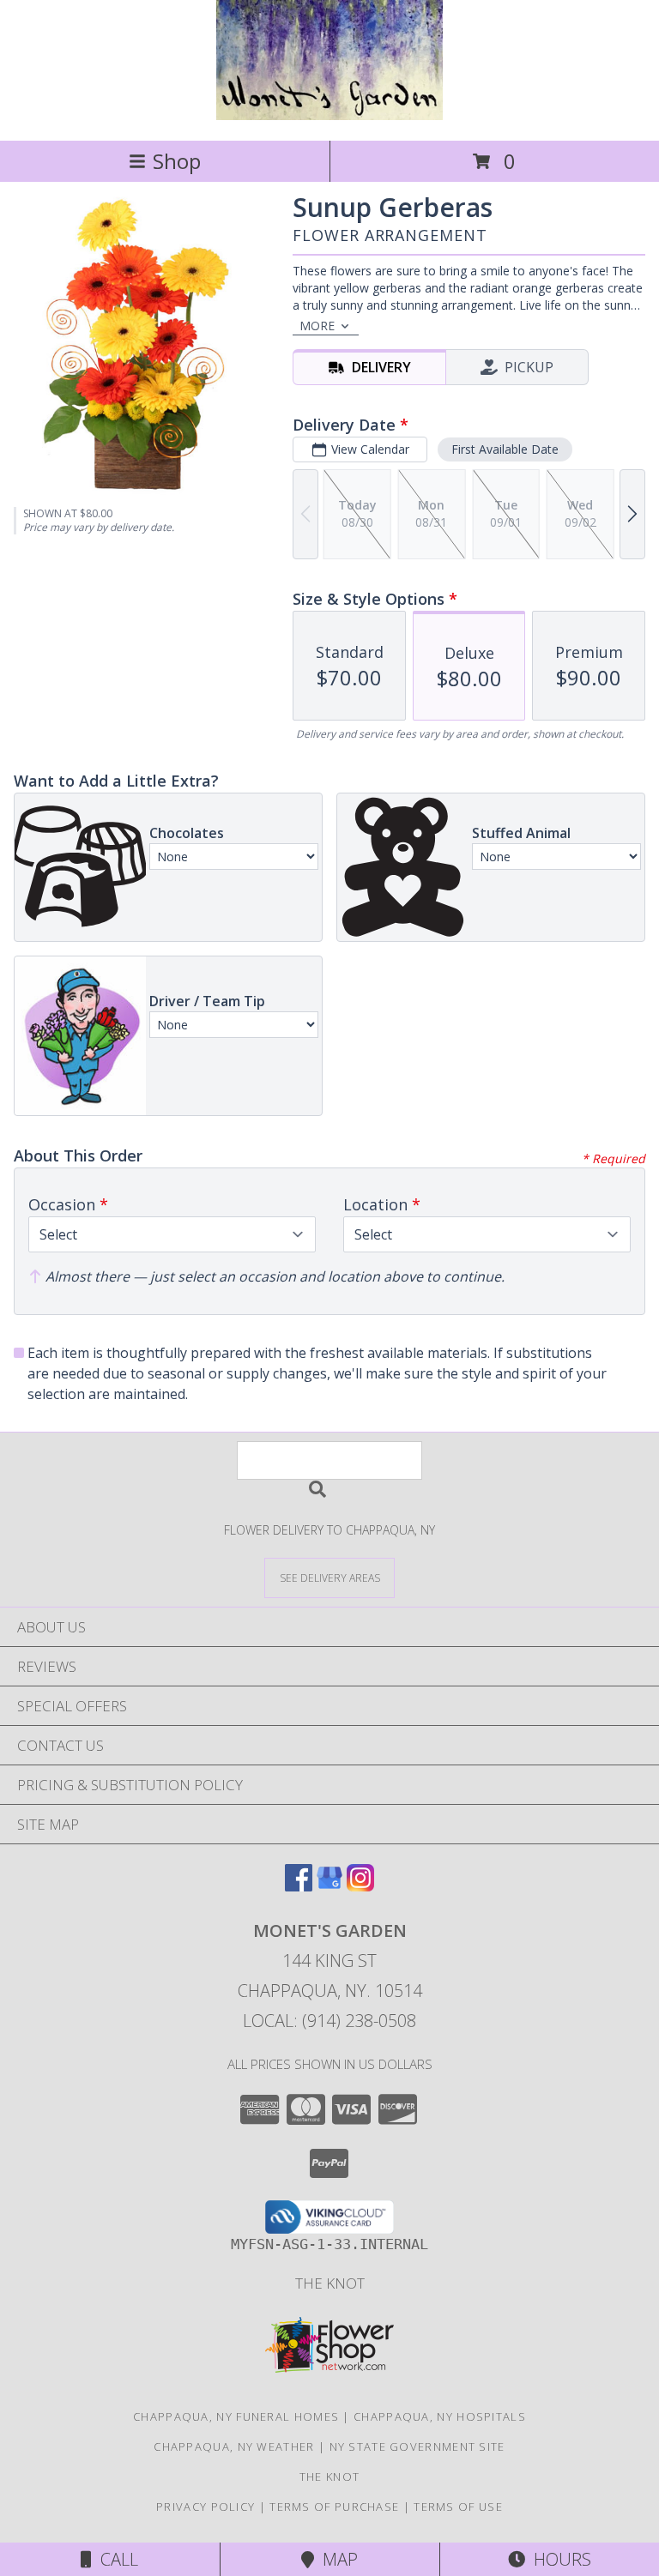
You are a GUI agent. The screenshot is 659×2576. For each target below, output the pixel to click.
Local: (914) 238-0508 (329, 2021)
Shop (177, 161)
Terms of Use (458, 2507)
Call (115, 2559)
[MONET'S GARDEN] (329, 115)
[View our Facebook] (299, 1886)
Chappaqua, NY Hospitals (440, 2416)
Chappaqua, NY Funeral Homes (236, 2416)
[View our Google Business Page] (329, 1886)
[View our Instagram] (360, 1886)
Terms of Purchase (334, 2507)
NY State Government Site (417, 2446)
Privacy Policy (206, 2507)
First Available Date (505, 449)
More (317, 326)
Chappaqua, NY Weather (234, 2446)
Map (336, 2559)
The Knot (330, 2283)
